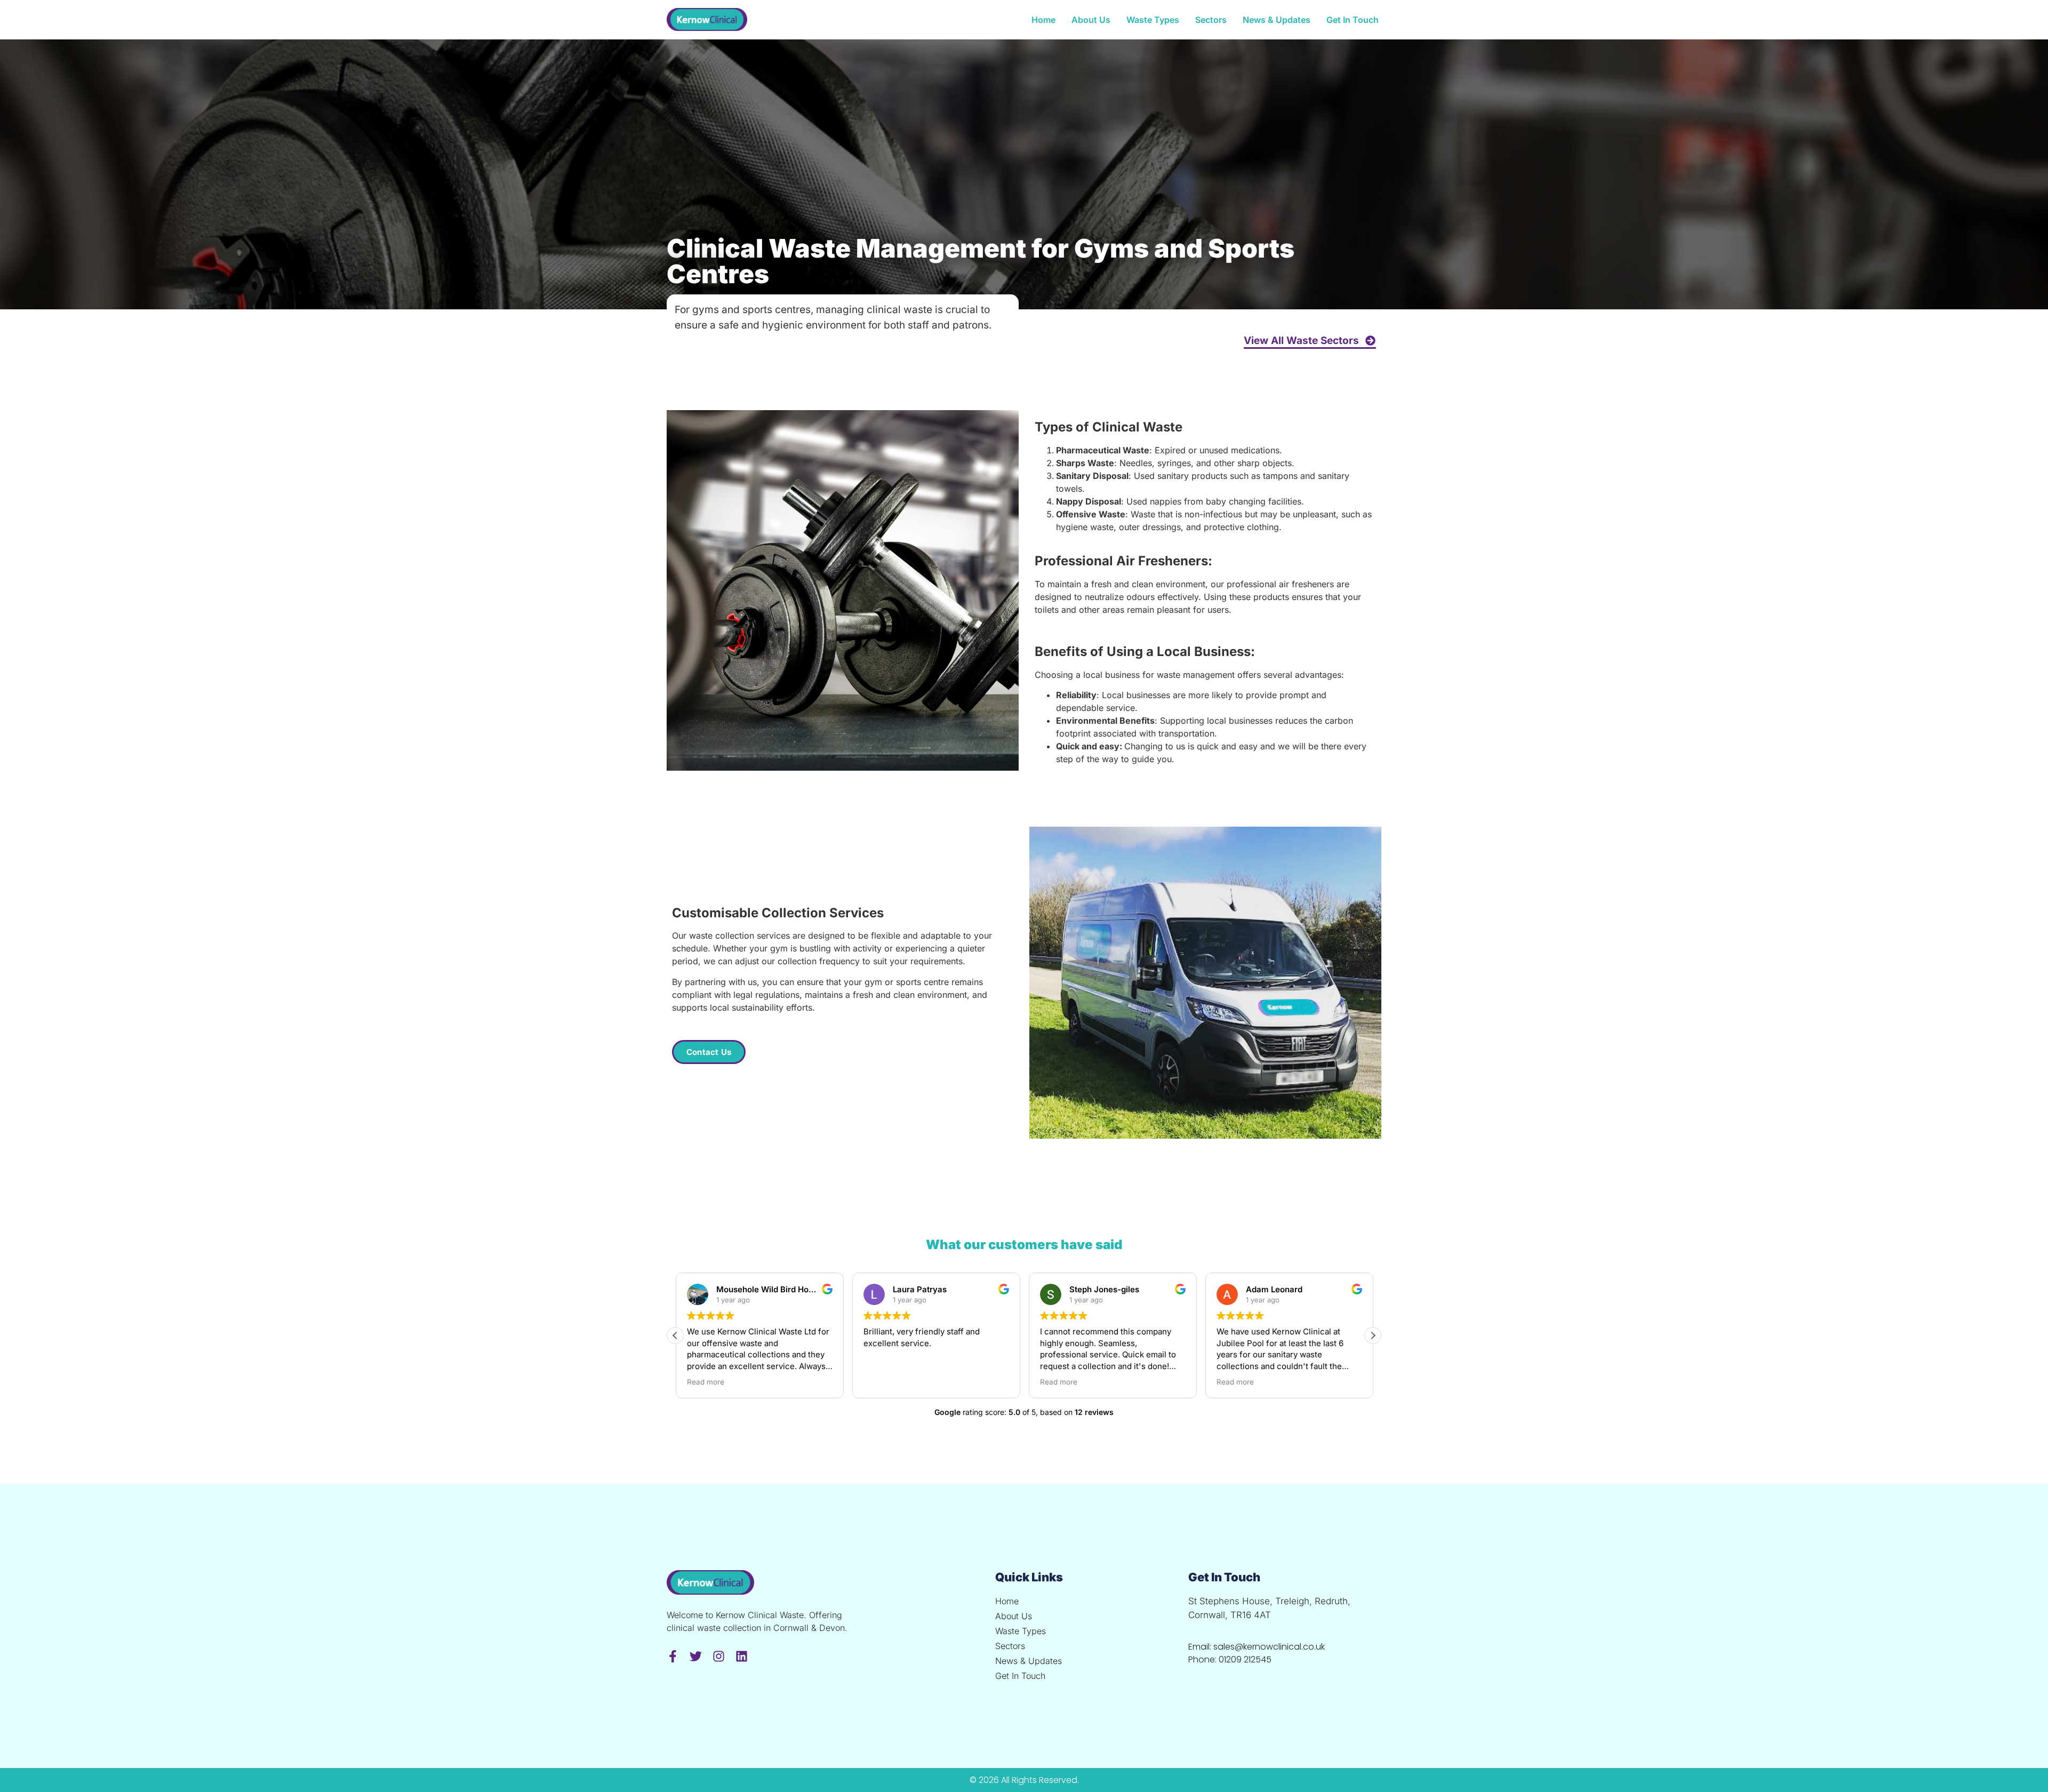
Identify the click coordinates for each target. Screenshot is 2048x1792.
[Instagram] (719, 1656)
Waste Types (1153, 20)
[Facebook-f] (673, 1656)
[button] (1373, 1335)
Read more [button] (705, 1382)
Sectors (1211, 20)
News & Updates (1277, 20)
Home (1043, 20)
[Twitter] (696, 1656)
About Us (1091, 20)
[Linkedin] (742, 1656)
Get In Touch (1353, 20)
